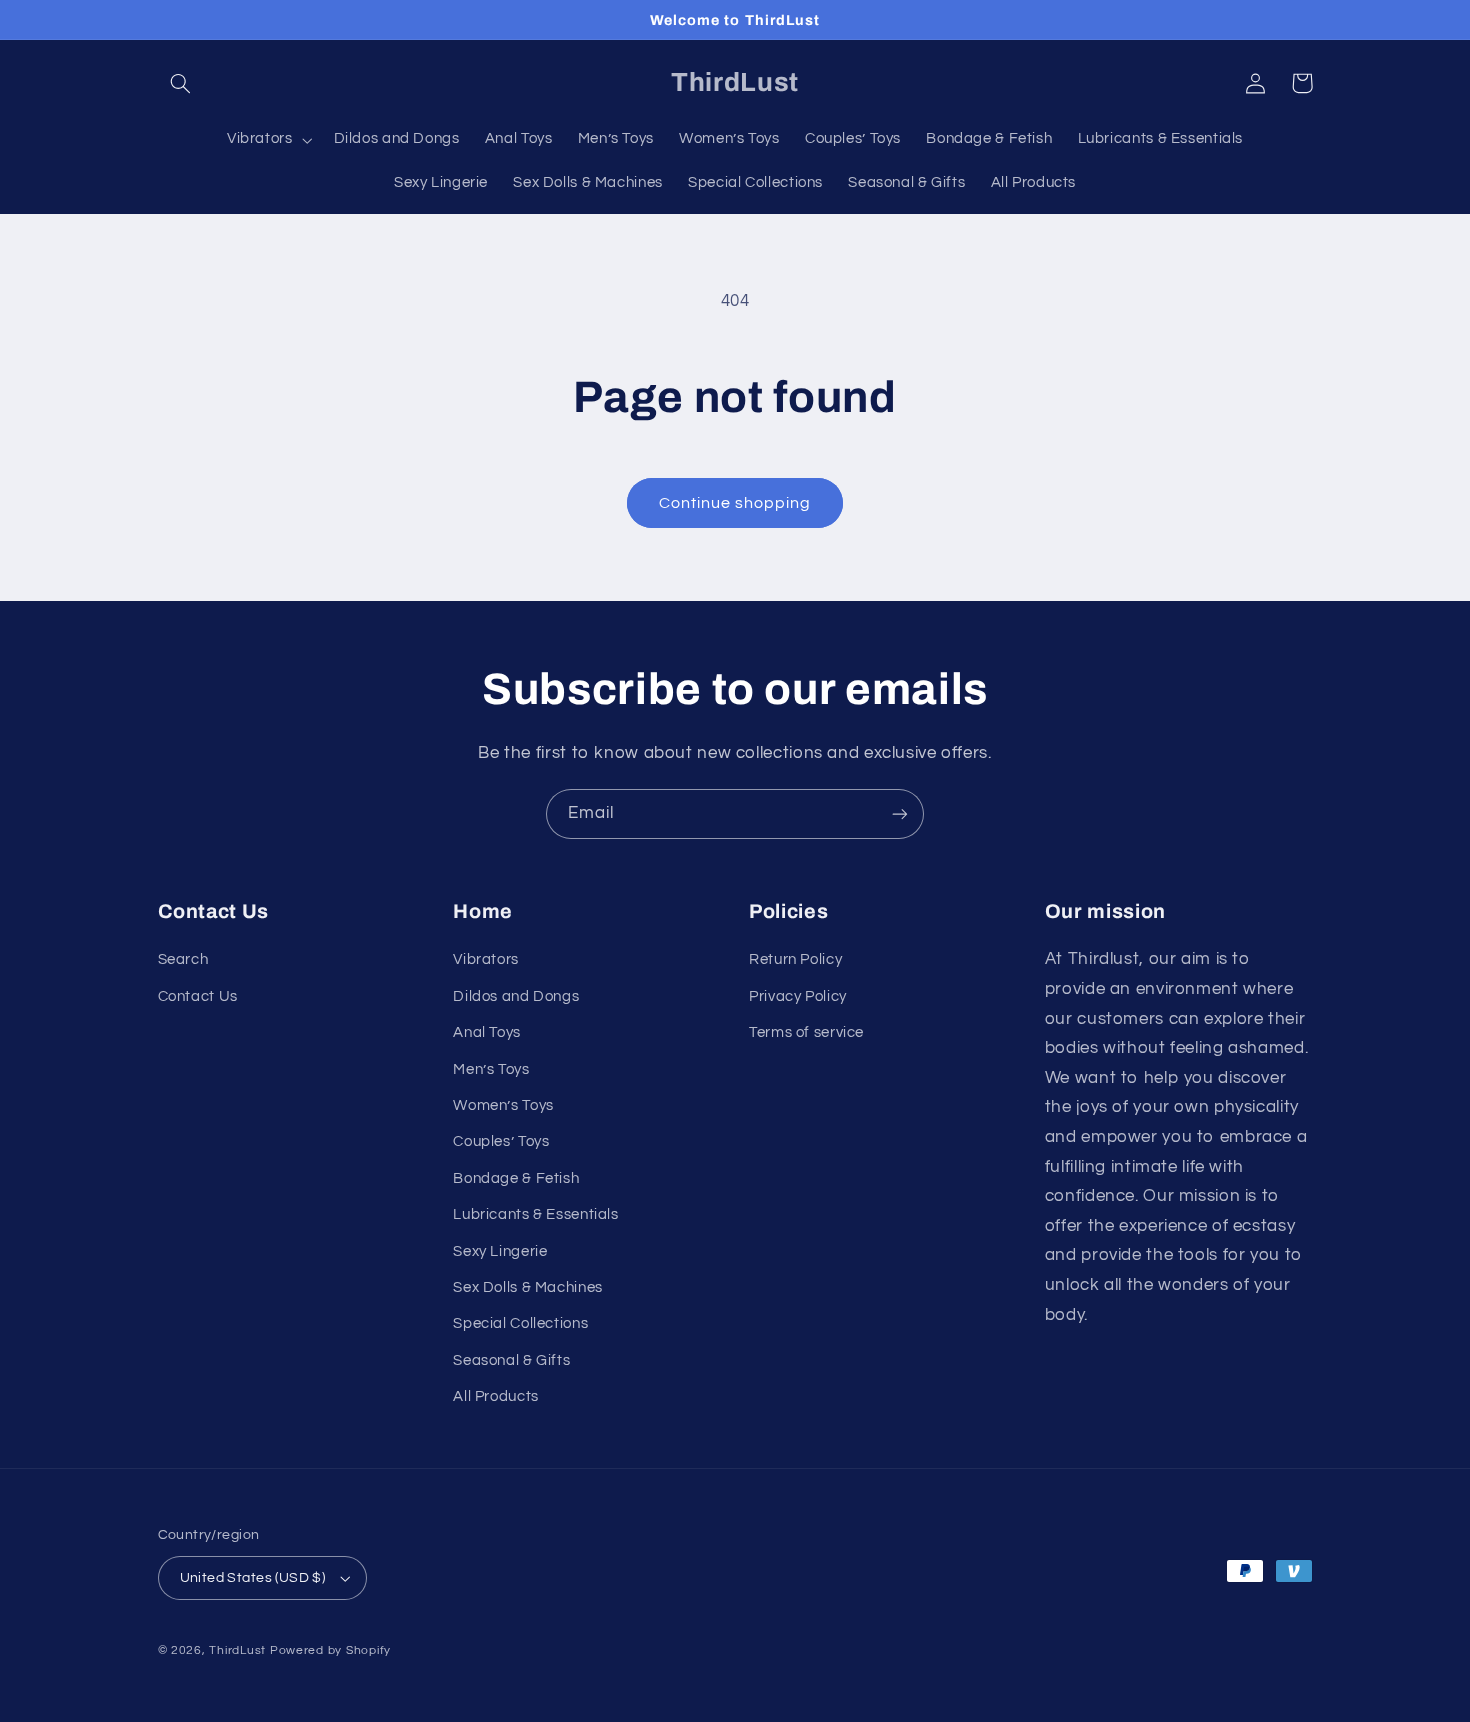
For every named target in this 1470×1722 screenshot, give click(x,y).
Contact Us (198, 996)
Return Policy (795, 959)
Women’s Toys (503, 1105)
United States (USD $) (253, 1578)
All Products (496, 1396)
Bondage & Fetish (516, 1178)
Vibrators (486, 959)
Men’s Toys (491, 1069)
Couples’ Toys (501, 1141)
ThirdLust (237, 1650)
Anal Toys (487, 1032)
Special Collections (520, 1323)
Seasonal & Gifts (511, 1360)
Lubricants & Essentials (536, 1214)
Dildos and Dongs (516, 996)
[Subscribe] (900, 813)
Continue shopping (735, 503)
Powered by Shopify (330, 1650)
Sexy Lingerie (500, 1251)
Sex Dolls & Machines (528, 1287)
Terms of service (806, 1032)
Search (183, 959)
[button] (181, 83)
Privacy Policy (798, 996)
